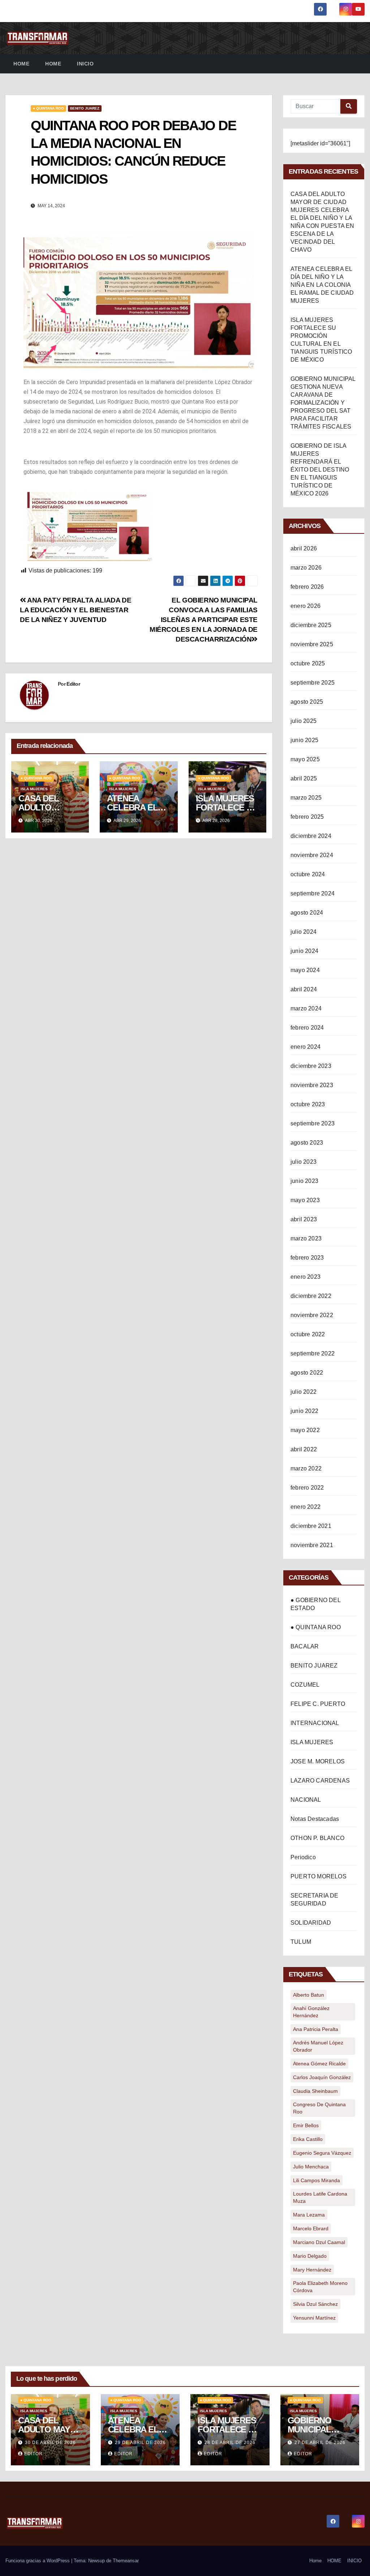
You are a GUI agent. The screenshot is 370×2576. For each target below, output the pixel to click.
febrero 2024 (307, 1028)
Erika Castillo (308, 2139)
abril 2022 (304, 1449)
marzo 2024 (306, 1008)
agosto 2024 (307, 913)
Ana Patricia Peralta (316, 2029)
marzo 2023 (306, 1238)
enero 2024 (306, 1047)
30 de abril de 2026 (50, 2443)
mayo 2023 (305, 1200)
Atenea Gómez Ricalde (319, 2064)
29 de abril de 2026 (140, 2443)
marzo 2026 (306, 568)
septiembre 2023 (313, 1123)
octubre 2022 (308, 1334)
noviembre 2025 (312, 644)
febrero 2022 (307, 1488)
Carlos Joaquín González (322, 2077)
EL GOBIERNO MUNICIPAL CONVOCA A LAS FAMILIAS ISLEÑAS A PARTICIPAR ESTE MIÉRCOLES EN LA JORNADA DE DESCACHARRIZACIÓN (204, 620)
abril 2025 (304, 778)
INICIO (85, 64)
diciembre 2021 (311, 1526)
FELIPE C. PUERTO (318, 1704)
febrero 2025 (307, 817)
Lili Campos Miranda (317, 2180)
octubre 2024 (308, 874)
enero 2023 (306, 1277)
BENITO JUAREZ (85, 108)
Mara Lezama (309, 2215)
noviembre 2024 (312, 855)
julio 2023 (304, 1162)
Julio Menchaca (311, 2167)
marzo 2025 (306, 798)
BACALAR (305, 1646)
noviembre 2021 (312, 1545)
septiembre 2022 (313, 1353)
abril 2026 (304, 548)
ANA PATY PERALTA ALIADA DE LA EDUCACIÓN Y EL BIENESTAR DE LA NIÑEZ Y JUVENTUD (76, 610)
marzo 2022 (306, 1468)
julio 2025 (304, 721)
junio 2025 (304, 740)
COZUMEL (305, 1685)
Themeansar (126, 2561)
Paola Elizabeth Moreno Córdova (320, 2287)
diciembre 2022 (311, 1296)
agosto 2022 (307, 1373)
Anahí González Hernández (311, 2012)
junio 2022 (304, 1411)
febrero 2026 (307, 587)
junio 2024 (304, 951)
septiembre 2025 (313, 683)
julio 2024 (304, 932)
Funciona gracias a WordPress (38, 2561)
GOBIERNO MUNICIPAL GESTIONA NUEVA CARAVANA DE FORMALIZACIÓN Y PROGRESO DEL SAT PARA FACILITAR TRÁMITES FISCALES (323, 403)
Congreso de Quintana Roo (319, 2108)
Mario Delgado (310, 2256)
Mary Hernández (312, 2270)
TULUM (301, 1942)
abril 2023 (304, 1219)
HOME (53, 64)
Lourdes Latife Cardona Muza (320, 2197)
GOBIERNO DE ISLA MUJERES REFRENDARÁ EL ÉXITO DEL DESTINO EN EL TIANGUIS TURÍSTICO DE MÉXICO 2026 (320, 470)
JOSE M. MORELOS (318, 1761)
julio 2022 (304, 1392)
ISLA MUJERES (34, 789)
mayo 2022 (305, 1430)
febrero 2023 (307, 1258)
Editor (73, 684)
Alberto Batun (309, 1995)
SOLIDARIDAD (311, 1923)
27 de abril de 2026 (320, 2443)
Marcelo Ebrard (311, 2228)
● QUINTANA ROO (48, 108)
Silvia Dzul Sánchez (315, 2304)
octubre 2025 (308, 663)
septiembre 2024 (313, 893)
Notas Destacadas (315, 1819)
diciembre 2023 (311, 1066)
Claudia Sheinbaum (315, 2091)
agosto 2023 (307, 1143)
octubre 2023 (308, 1104)
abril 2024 (304, 989)
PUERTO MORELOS (319, 1876)
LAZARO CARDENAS (320, 1781)
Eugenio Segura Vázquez (322, 2153)
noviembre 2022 (312, 1315)
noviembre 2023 (312, 1085)
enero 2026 (306, 606)
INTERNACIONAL (315, 1723)
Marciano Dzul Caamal (319, 2242)
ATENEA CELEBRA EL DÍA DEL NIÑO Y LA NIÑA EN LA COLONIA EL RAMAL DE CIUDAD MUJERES (322, 285)
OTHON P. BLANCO (317, 1838)
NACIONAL (306, 1800)
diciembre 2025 (311, 625)
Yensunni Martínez (314, 2318)
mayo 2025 (305, 759)
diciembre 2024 (311, 836)
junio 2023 (304, 1181)
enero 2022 (306, 1507)
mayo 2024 (305, 970)
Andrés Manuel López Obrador (318, 2046)
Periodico (303, 1857)
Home (21, 64)
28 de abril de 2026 (230, 2443)
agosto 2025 (307, 702)
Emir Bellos (306, 2125)
